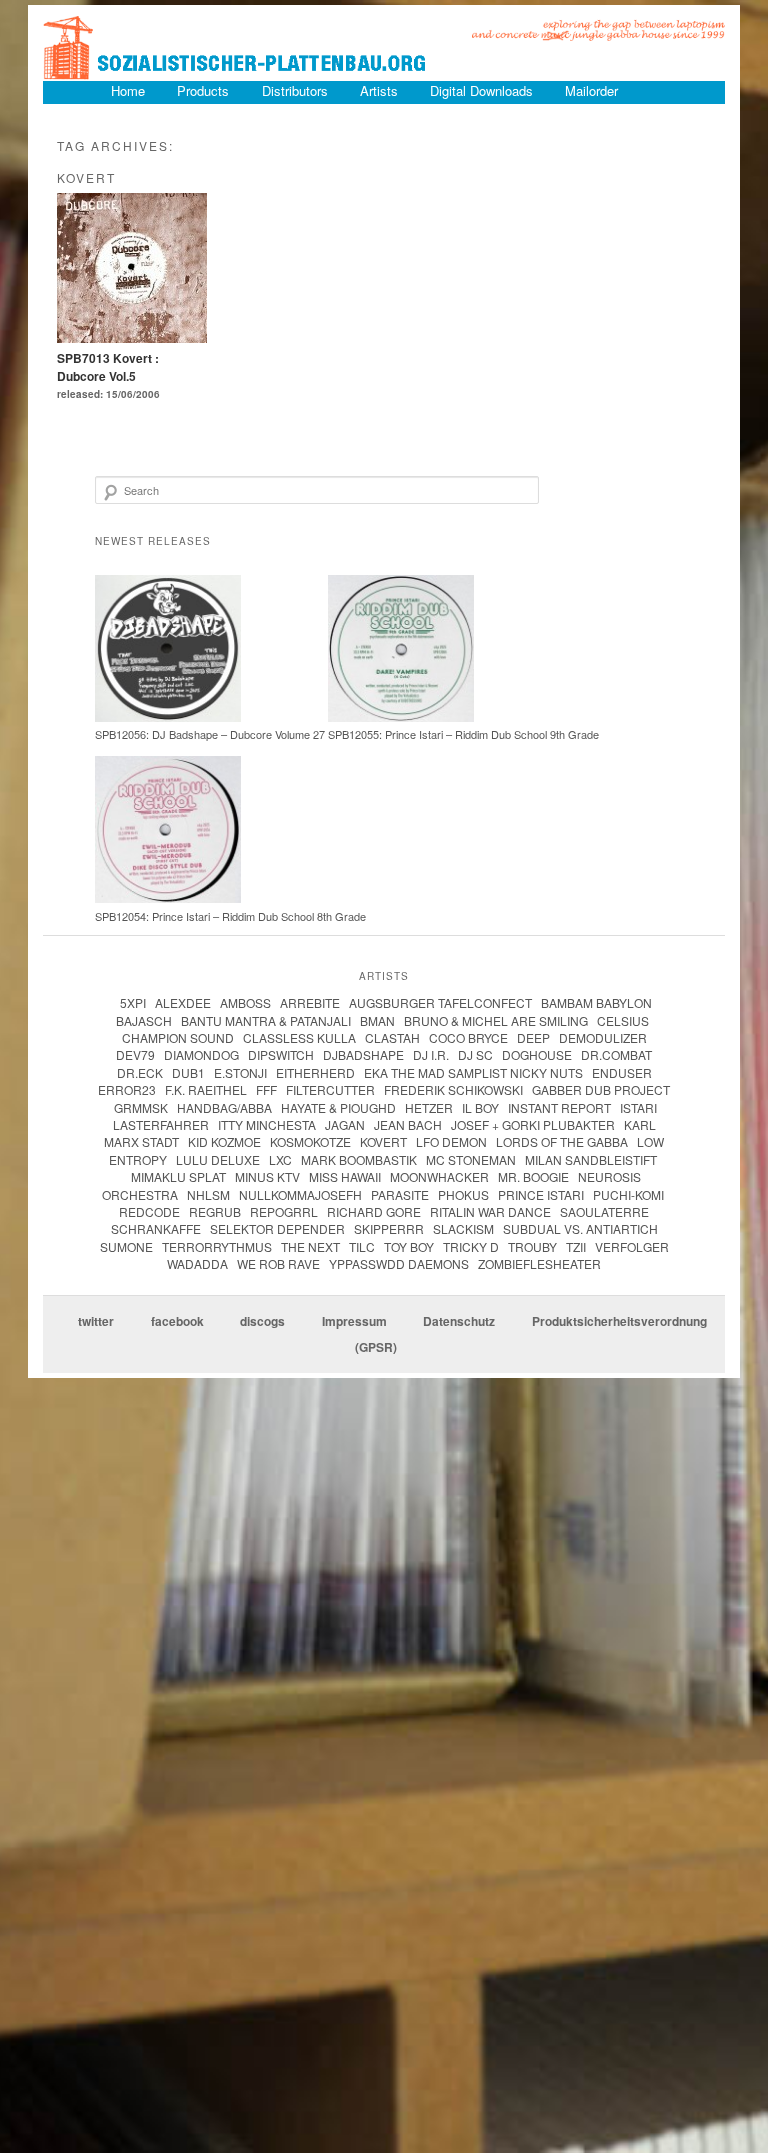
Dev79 (135, 1054)
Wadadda (197, 1263)
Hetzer (429, 1107)
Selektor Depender (277, 1228)
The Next (310, 1246)
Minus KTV (267, 1176)
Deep (533, 1037)
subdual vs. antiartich (580, 1228)
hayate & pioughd (338, 1107)
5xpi (133, 1002)
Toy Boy (409, 1246)
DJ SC (475, 1054)
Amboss (245, 1002)
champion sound (178, 1037)
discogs (262, 1321)
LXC (280, 1159)
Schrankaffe (156, 1228)
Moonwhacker (439, 1176)
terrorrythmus (217, 1246)
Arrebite (310, 1002)
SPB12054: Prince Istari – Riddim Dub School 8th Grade (230, 916)
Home (128, 90)
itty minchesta (267, 1124)
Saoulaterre (604, 1211)
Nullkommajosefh (300, 1194)
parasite (400, 1194)
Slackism (463, 1228)
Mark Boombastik (359, 1159)
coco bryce (468, 1037)
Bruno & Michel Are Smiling (496, 1020)
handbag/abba (224, 1107)
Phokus (463, 1194)
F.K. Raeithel (206, 1089)
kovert (383, 1141)
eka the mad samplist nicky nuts (473, 1072)
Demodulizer (603, 1037)
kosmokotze (310, 1141)
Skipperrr (389, 1228)
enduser (622, 1072)
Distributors (295, 90)
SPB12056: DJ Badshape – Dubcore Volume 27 (210, 734)
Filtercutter (330, 1089)
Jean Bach (408, 1124)
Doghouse (537, 1054)
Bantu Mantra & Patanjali (266, 1020)
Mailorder (591, 90)
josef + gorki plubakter (533, 1124)
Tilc (362, 1246)
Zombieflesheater (539, 1263)
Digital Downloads (481, 90)
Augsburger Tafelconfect (440, 1002)
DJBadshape (363, 1054)
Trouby (532, 1246)
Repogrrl (284, 1211)
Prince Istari (541, 1194)
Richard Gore (374, 1211)
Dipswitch (281, 1054)
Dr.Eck (140, 1072)
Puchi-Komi (628, 1194)
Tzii (576, 1246)
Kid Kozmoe (224, 1141)
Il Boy (480, 1107)
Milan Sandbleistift (591, 1159)
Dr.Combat (616, 1054)
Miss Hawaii (345, 1176)
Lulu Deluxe (218, 1159)
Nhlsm (208, 1194)
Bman (377, 1020)
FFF (266, 1089)
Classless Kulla (299, 1037)
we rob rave (278, 1263)
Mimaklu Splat (178, 1176)
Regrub (215, 1211)
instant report (559, 1107)
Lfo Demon (451, 1141)
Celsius (623, 1020)
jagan (345, 1124)
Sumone (126, 1246)
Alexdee (183, 1002)
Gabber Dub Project (601, 1089)
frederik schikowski (453, 1089)
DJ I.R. (431, 1054)
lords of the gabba (562, 1141)
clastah (392, 1037)
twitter (96, 1321)
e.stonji (240, 1072)
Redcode (149, 1211)
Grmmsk (141, 1107)
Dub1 (188, 1072)
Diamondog (201, 1054)
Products (203, 90)
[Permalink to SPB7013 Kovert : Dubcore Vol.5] (132, 337)
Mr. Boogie (533, 1176)
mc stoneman (471, 1159)
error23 (127, 1089)
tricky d (471, 1246)
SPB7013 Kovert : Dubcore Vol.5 (108, 367)
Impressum (354, 1321)
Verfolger (632, 1246)
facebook (177, 1321)
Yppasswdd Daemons (399, 1263)
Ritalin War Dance (490, 1211)
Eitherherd (315, 1072)
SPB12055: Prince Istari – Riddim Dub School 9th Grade (463, 734)
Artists (379, 90)
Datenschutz (459, 1321)
